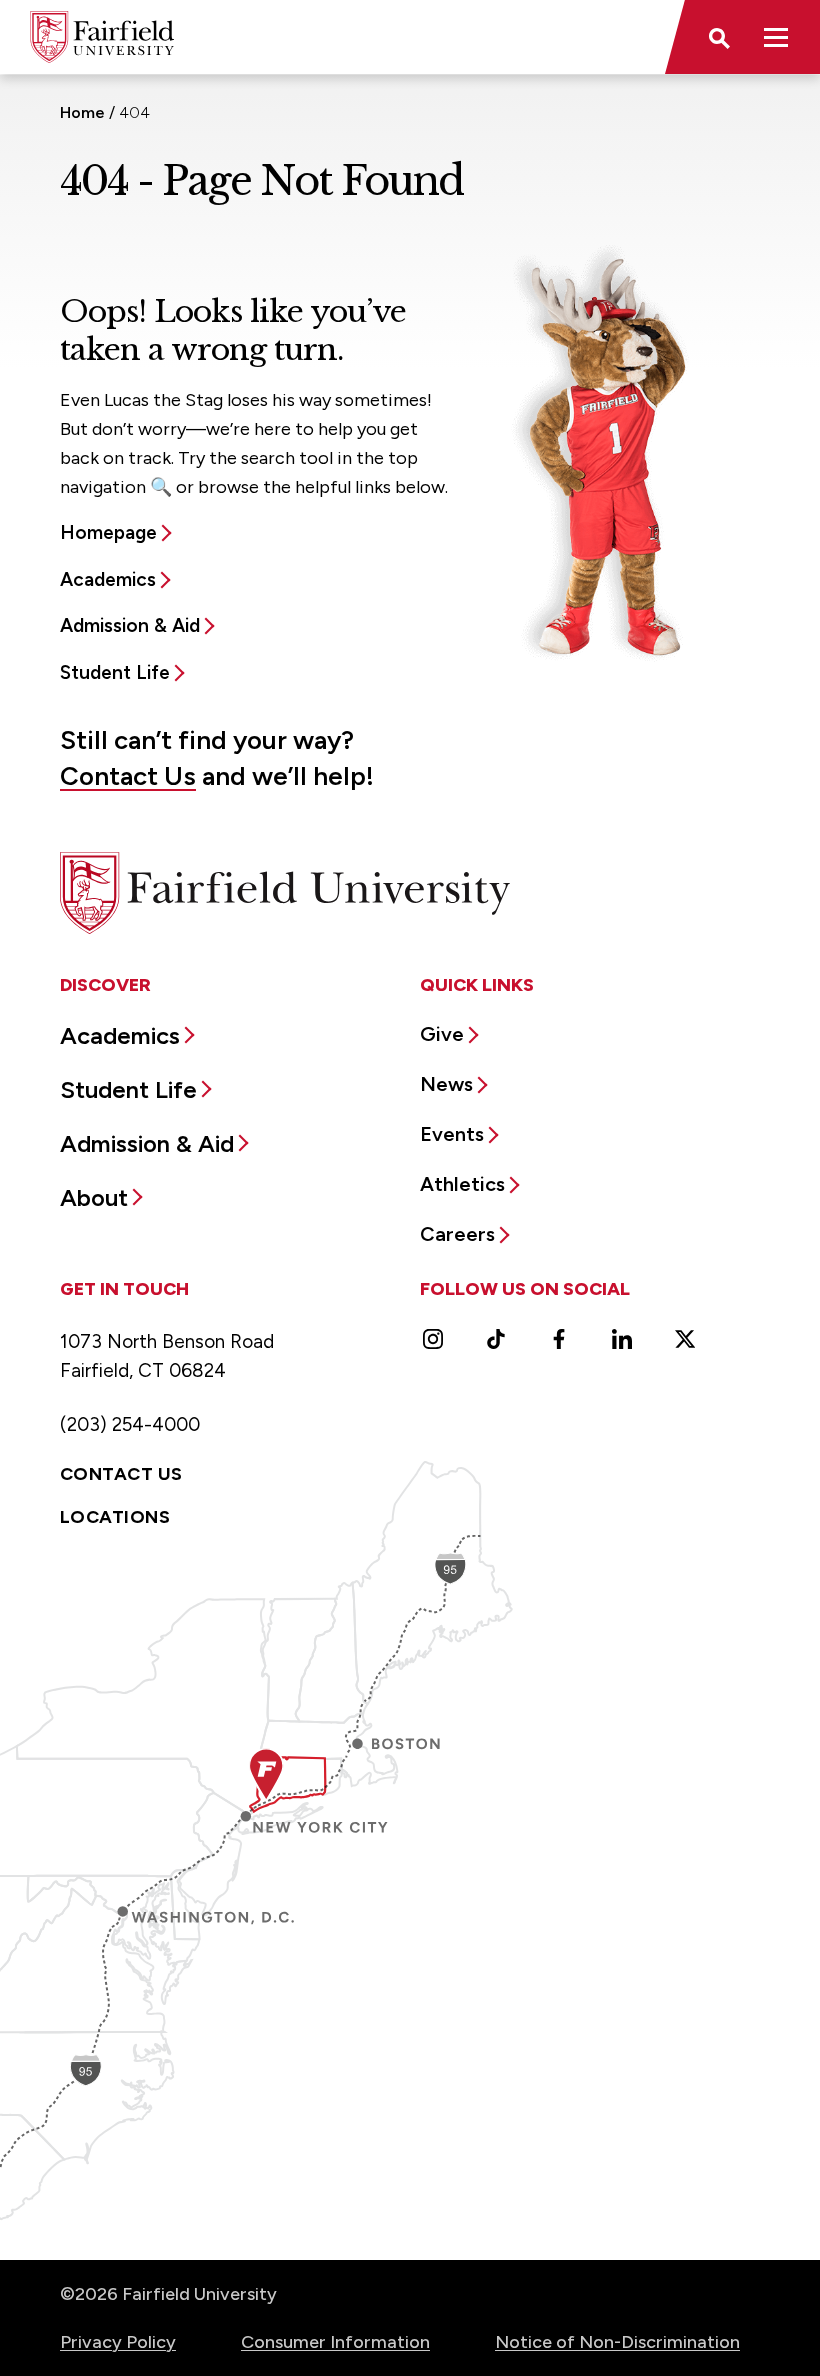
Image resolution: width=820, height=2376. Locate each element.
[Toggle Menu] (776, 37)
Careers (457, 1234)
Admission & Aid (130, 625)
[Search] (718, 37)
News (446, 1084)
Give (442, 1034)
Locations (115, 1517)
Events (452, 1134)
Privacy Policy (118, 2342)
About (94, 1197)
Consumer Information (335, 2342)
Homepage (108, 532)
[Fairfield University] (102, 37)
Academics (108, 579)
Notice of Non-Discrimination (617, 2342)
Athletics (462, 1184)
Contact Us (128, 776)
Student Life (115, 672)
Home (82, 112)
